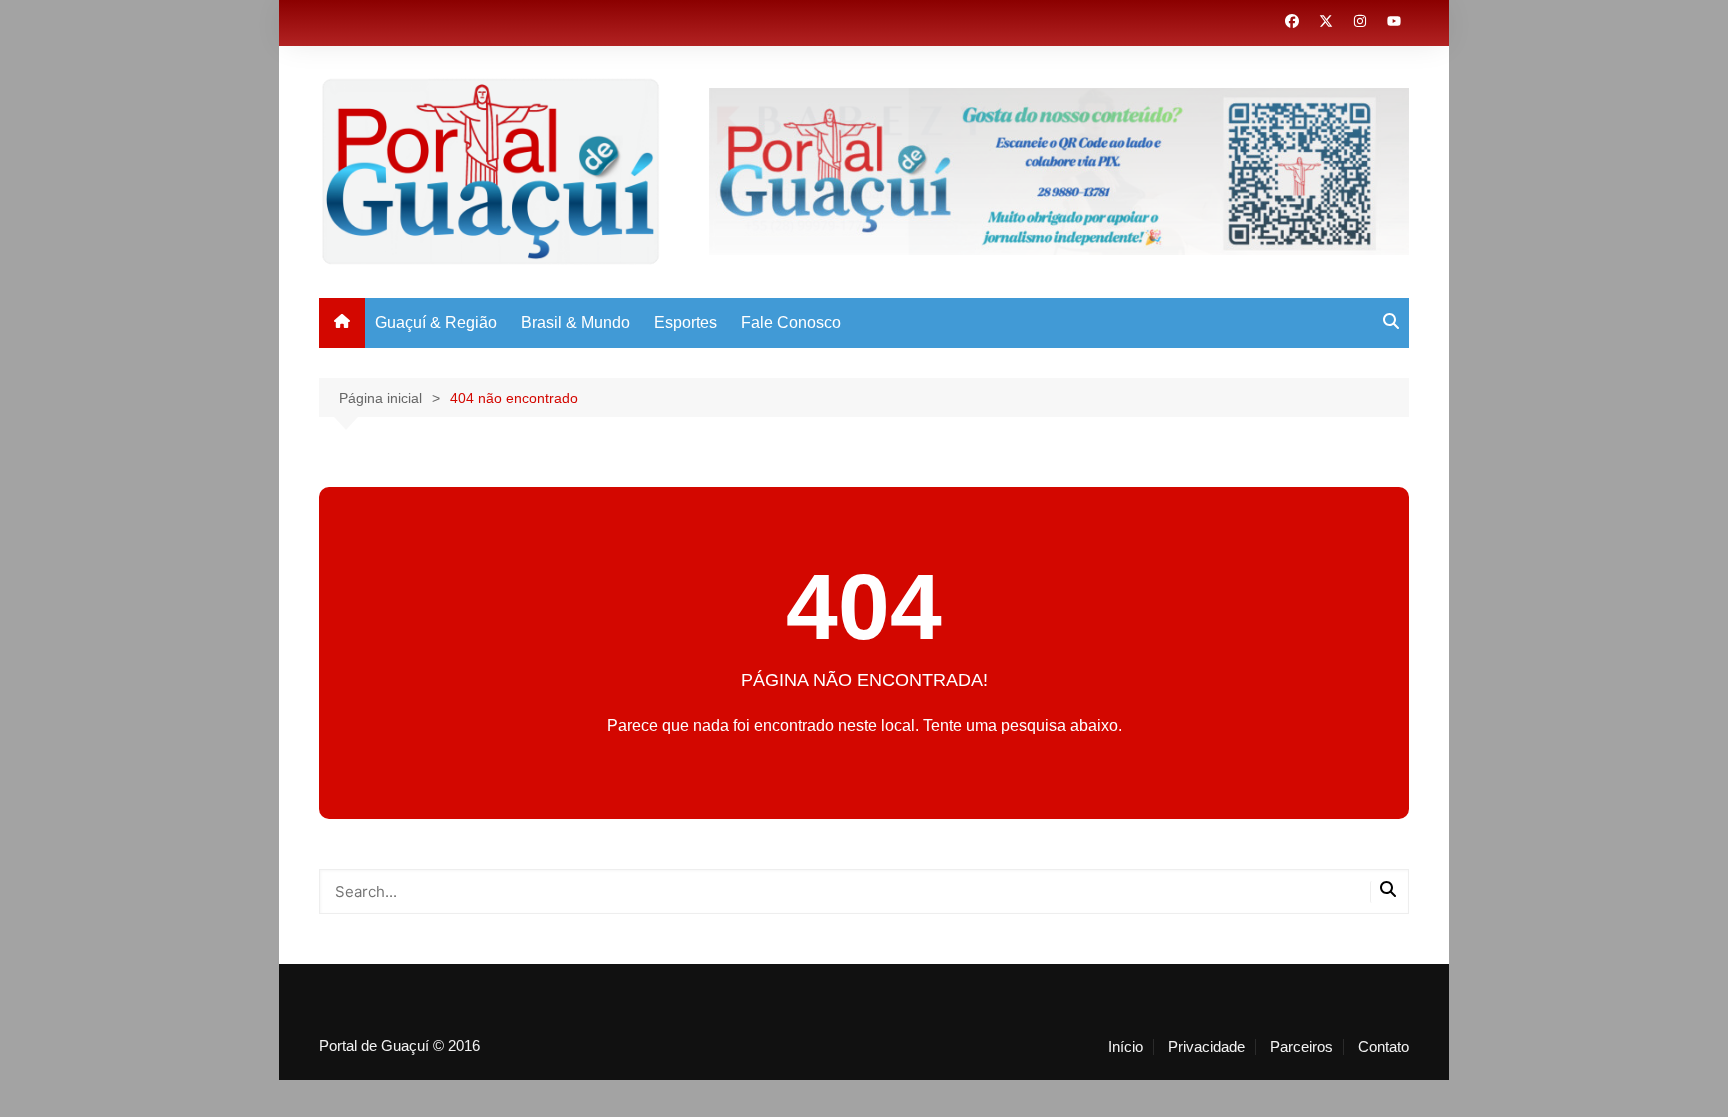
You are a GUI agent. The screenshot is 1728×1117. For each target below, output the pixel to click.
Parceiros (1301, 1047)
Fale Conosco (791, 322)
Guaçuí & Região (436, 322)
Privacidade (1206, 1047)
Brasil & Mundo (575, 322)
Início (1125, 1047)
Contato (1383, 1047)
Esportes (685, 322)
